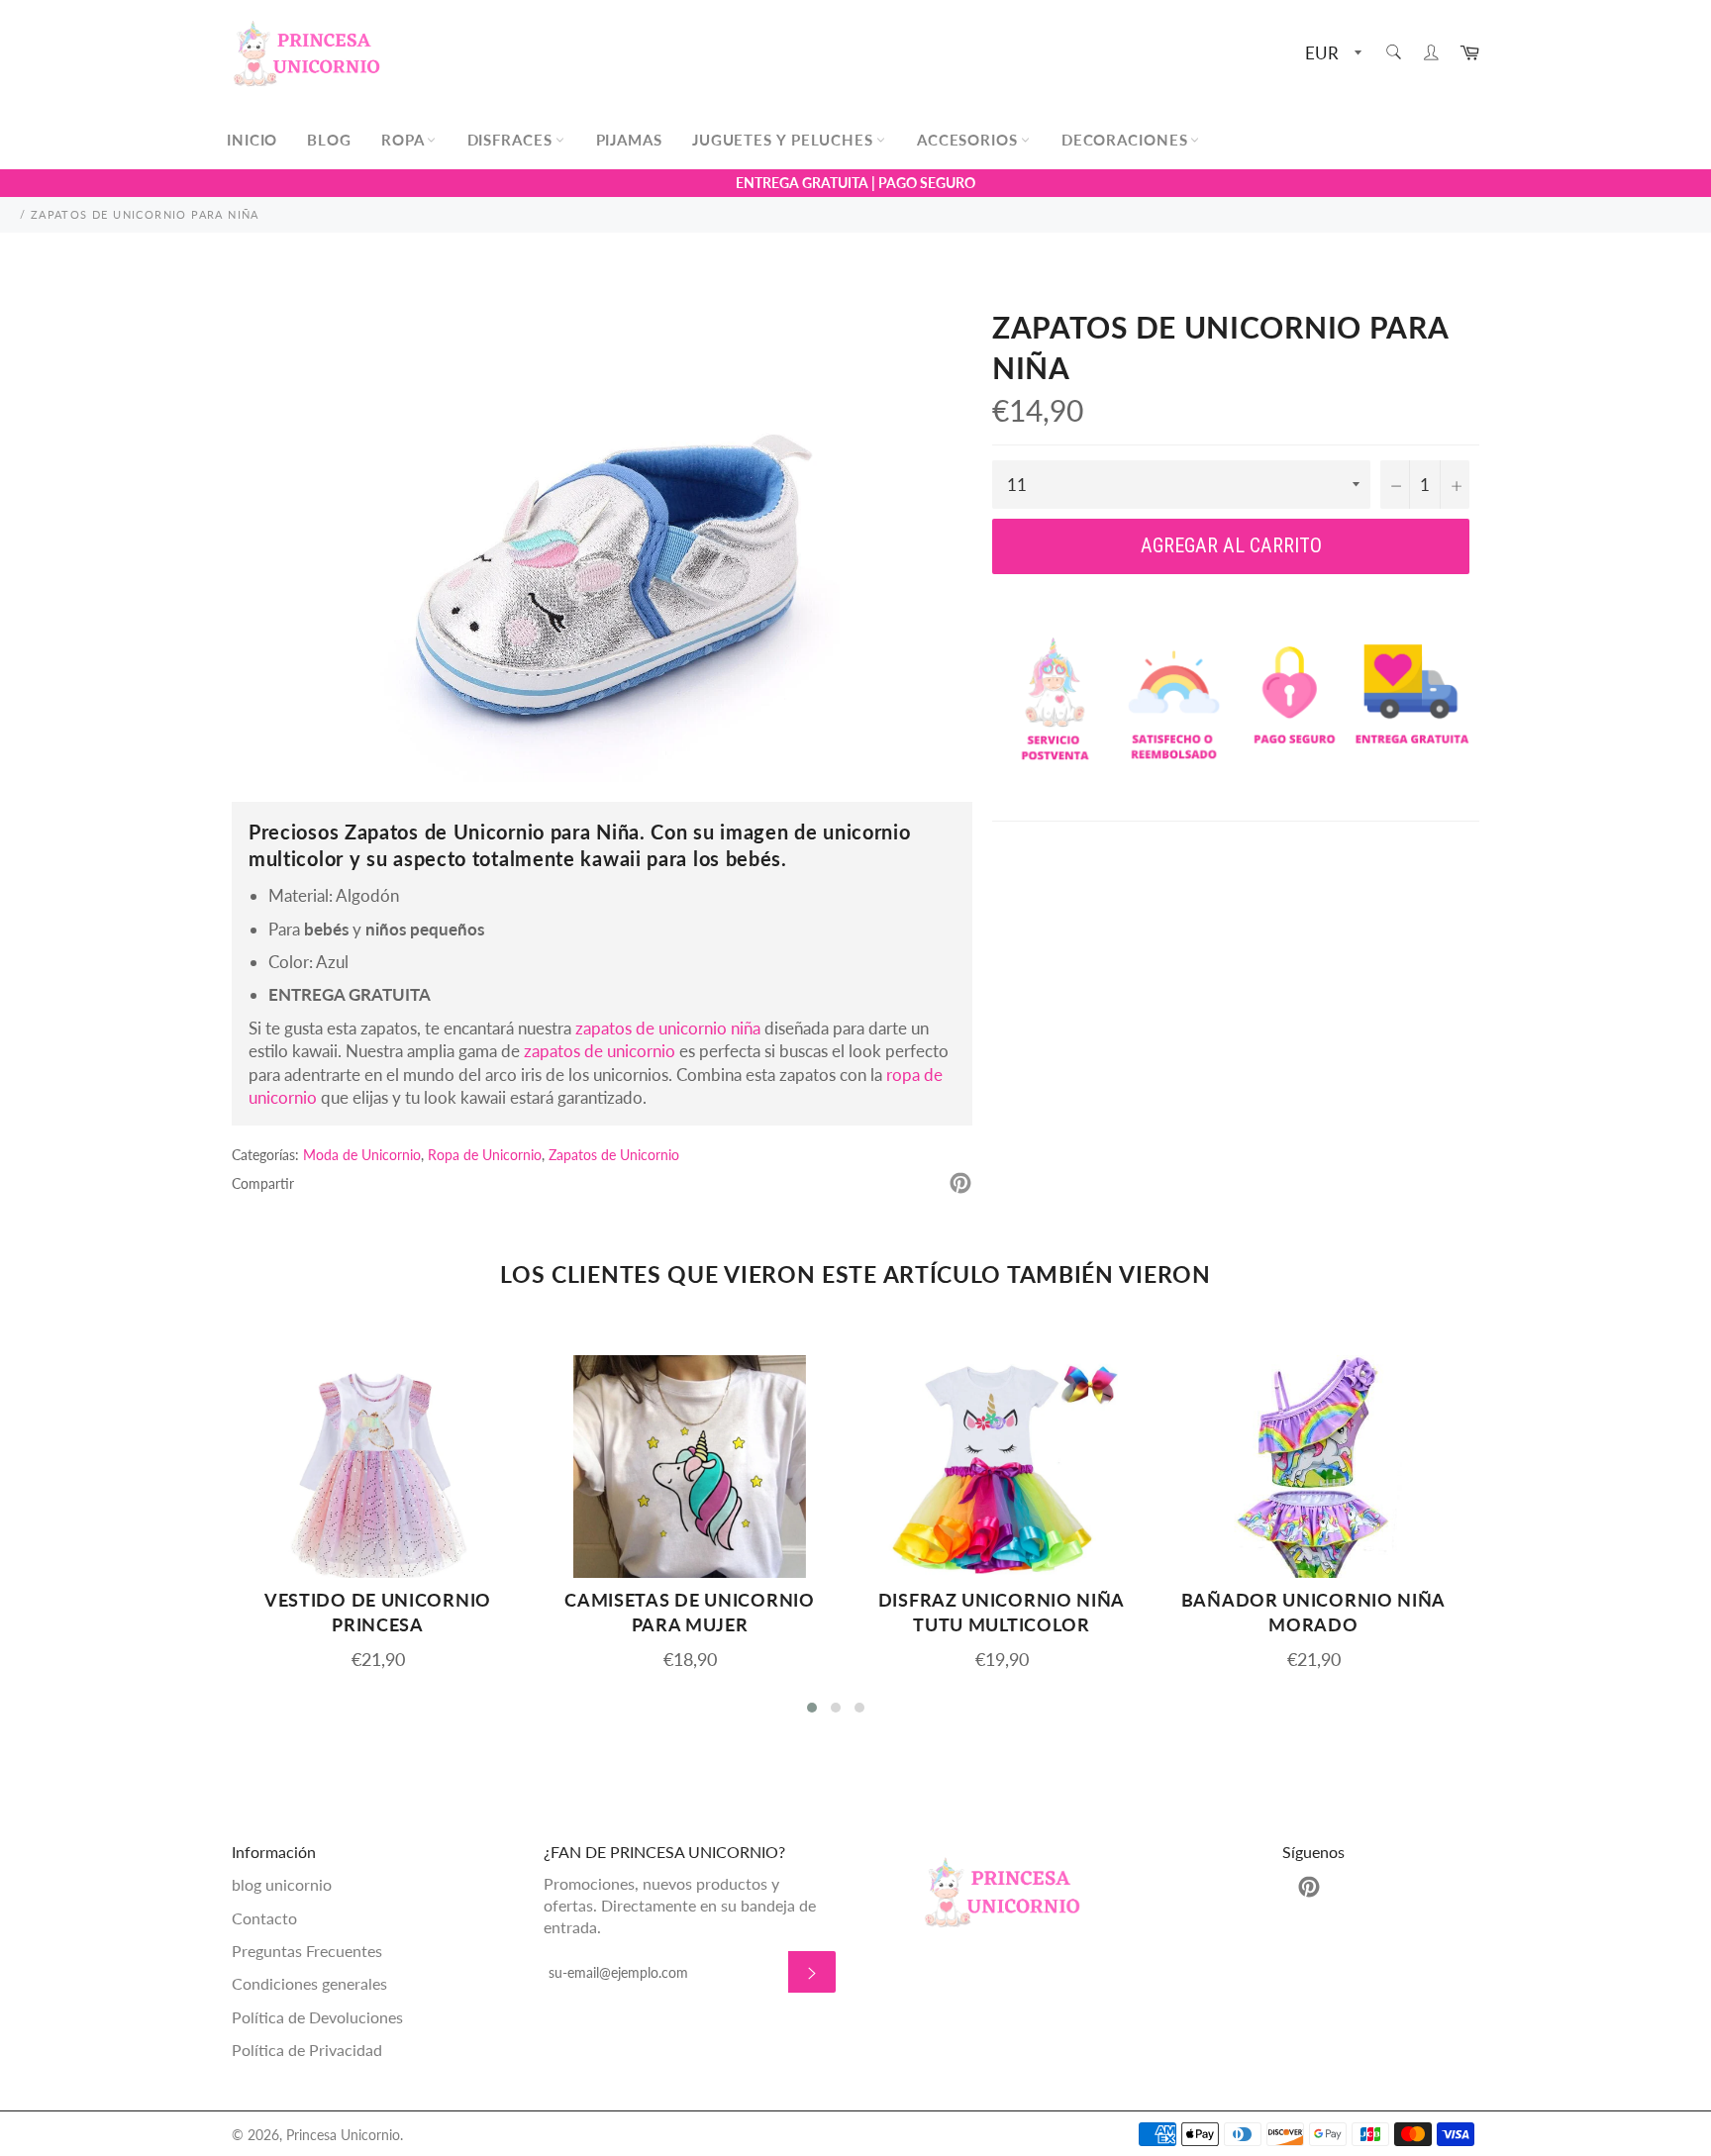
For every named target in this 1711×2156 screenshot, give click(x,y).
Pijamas (629, 140)
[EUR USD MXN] (1331, 54)
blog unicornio (282, 1884)
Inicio (252, 140)
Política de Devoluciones (317, 2017)
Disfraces (512, 140)
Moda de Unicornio (362, 1155)
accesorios (970, 140)
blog (329, 140)
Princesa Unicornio (343, 2135)
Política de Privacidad (307, 2050)
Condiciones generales (309, 1983)
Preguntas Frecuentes (307, 1951)
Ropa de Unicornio (485, 1155)
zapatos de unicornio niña (668, 1028)
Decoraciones (1127, 140)
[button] (812, 1708)
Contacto (264, 1918)
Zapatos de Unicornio (614, 1155)
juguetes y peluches (785, 140)
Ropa (405, 140)
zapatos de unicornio (600, 1051)
